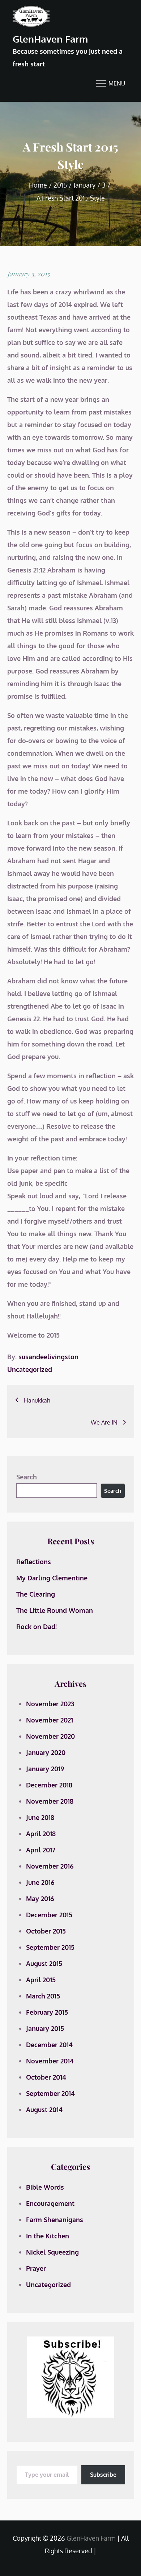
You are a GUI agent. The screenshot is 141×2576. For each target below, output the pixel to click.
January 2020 (46, 1752)
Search (27, 1477)
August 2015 (44, 1963)
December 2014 (49, 2045)
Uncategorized (30, 1369)
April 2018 (41, 1834)
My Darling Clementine (52, 1578)
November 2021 (50, 1720)
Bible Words (45, 2187)
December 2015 (49, 1915)
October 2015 (46, 1931)
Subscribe (103, 2475)
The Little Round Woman (55, 1610)
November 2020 (50, 1736)
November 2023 (50, 1704)
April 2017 (41, 1850)
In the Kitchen (48, 2236)
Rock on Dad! (37, 1627)
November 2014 (50, 2061)
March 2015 (43, 1996)
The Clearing (36, 1594)
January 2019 (45, 1769)
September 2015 (50, 1947)
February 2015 (47, 2012)
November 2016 (50, 1866)
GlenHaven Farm (50, 39)
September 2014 (50, 2093)
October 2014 (46, 2077)
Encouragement (50, 2203)
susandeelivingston (48, 1357)
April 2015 (41, 1980)
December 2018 (49, 1785)
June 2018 (40, 1817)
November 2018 (50, 1801)
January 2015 (45, 2028)
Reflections (34, 1562)
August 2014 (44, 2110)
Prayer (36, 2268)
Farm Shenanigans (55, 2220)
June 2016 (40, 1882)
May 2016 (40, 1899)
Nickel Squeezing (52, 2252)
